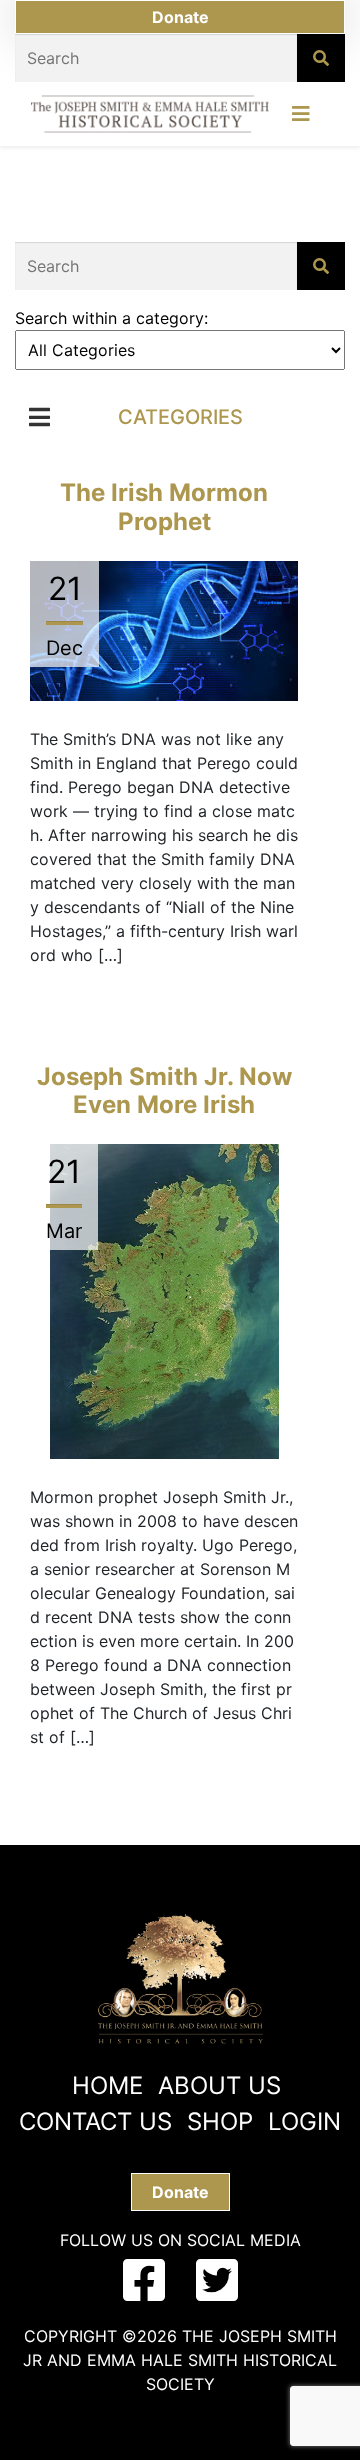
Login (304, 2121)
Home (107, 2085)
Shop (220, 2121)
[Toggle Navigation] (301, 119)
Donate (180, 17)
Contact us (95, 2121)
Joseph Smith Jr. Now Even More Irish (164, 1091)
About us (219, 2085)
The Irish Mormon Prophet (164, 507)
